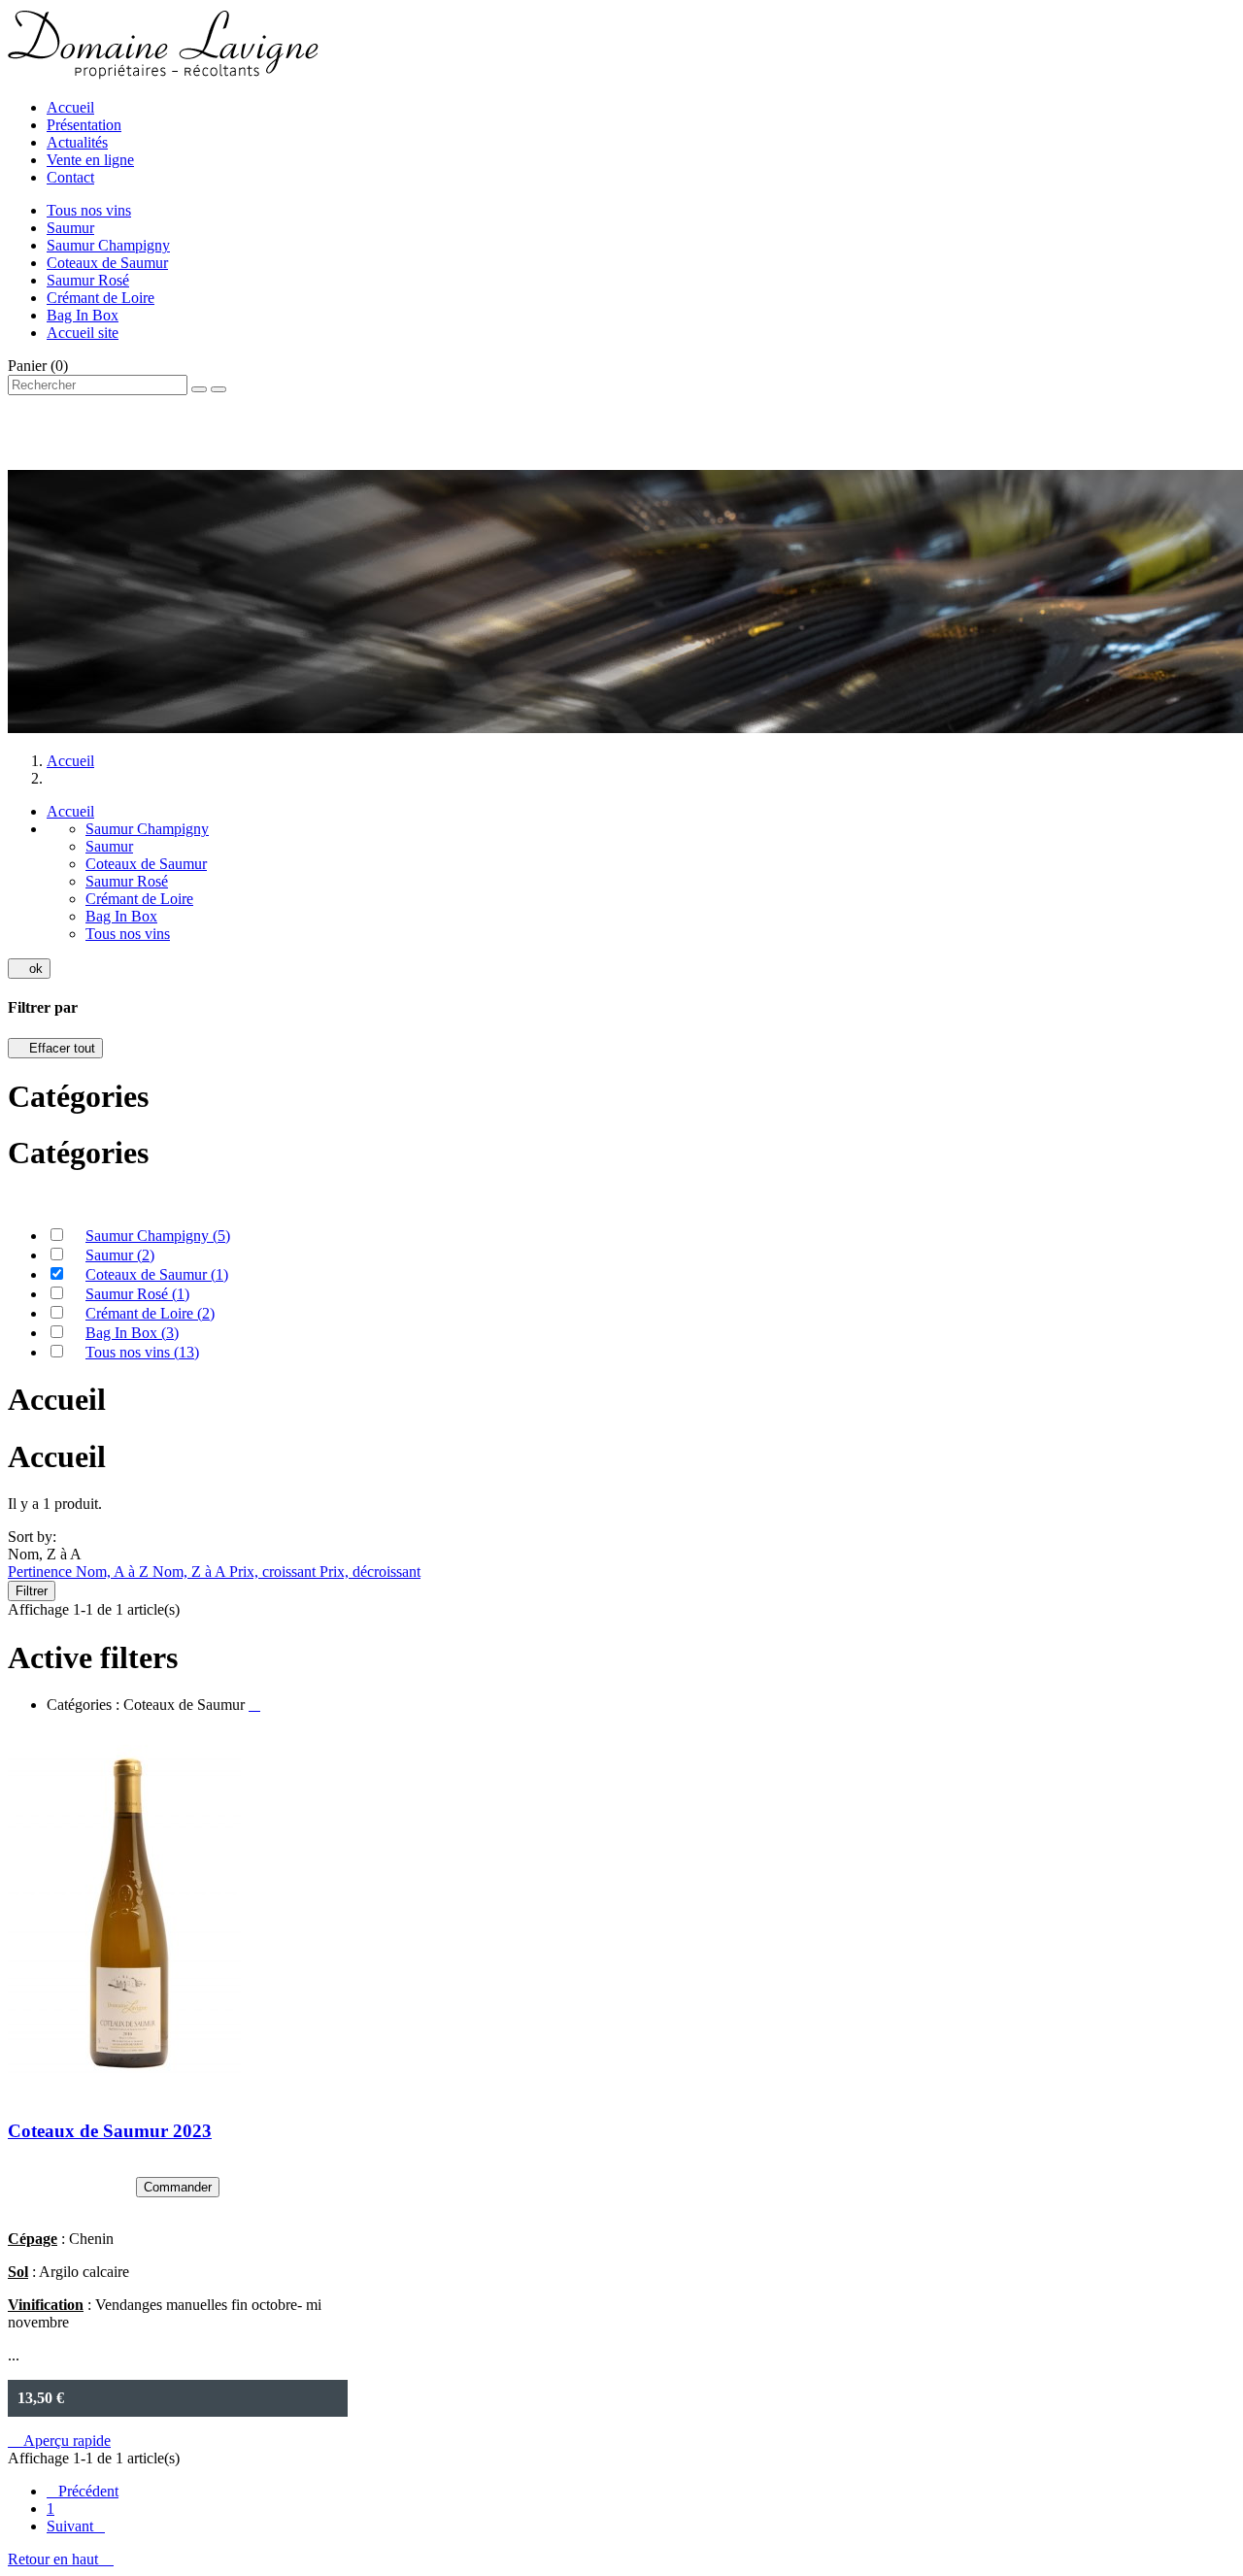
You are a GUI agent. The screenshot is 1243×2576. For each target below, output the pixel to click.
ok (29, 969)
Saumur (70, 228)
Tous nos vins (89, 210)
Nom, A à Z (114, 1572)
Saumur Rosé (88, 280)
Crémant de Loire (101, 298)
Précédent (83, 2491)
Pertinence (42, 1572)
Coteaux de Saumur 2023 (110, 2131)
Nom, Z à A (191, 1572)
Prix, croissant (274, 1572)
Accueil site (83, 333)
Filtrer (32, 1591)
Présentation (84, 125)
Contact (70, 177)
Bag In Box (83, 315)
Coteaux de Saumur (107, 263)
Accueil (70, 107)
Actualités (77, 142)
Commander (178, 2187)
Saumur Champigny (108, 245)
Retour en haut (61, 2559)
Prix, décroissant (370, 1572)
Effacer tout (55, 1048)
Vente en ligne (90, 160)
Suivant (76, 2526)
